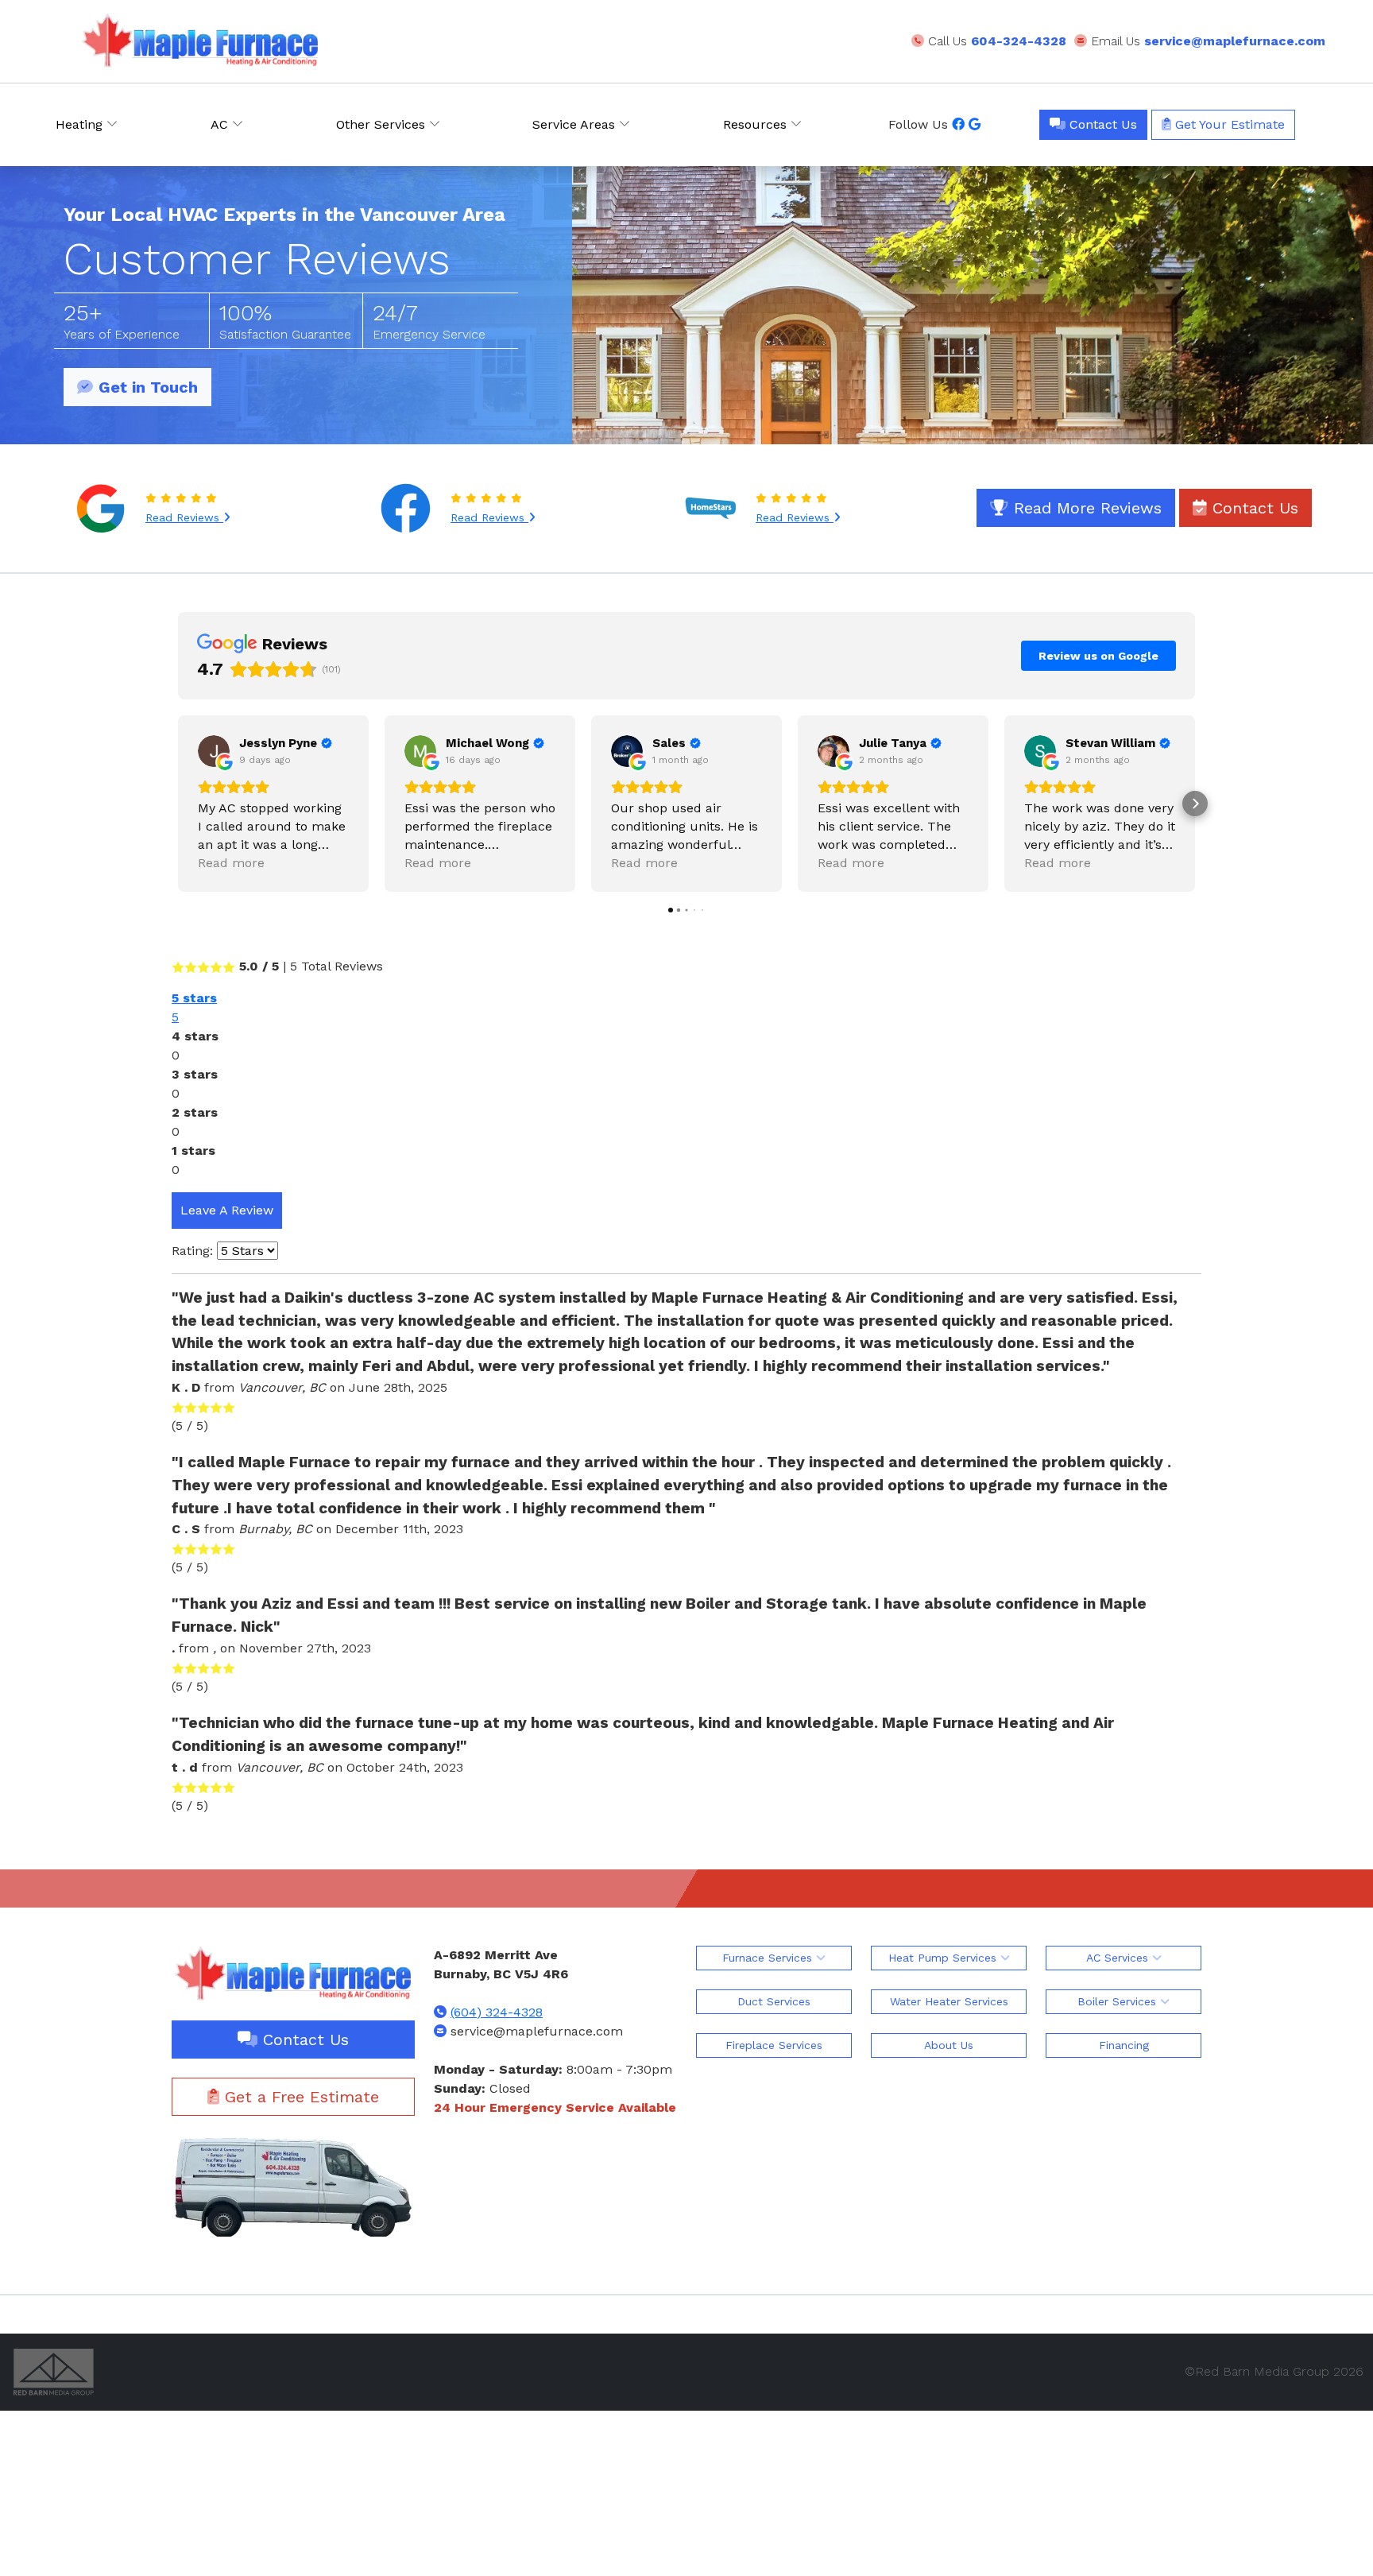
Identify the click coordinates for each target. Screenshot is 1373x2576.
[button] (178, 804)
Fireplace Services (774, 2045)
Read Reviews (184, 517)
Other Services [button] (383, 124)
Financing (1124, 2045)
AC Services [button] (1119, 1958)
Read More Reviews (1085, 508)
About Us (949, 2045)
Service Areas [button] (576, 124)
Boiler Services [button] (1119, 2001)
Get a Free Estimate (299, 2097)
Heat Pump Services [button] (944, 1958)
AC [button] (221, 124)
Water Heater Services (949, 2001)
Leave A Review (227, 1210)
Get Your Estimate (1228, 124)
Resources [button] (757, 124)
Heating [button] (81, 124)
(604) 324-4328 (497, 2012)
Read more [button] (231, 863)
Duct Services (774, 2001)
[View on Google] (214, 751)
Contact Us (1101, 124)
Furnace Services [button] (769, 1958)
